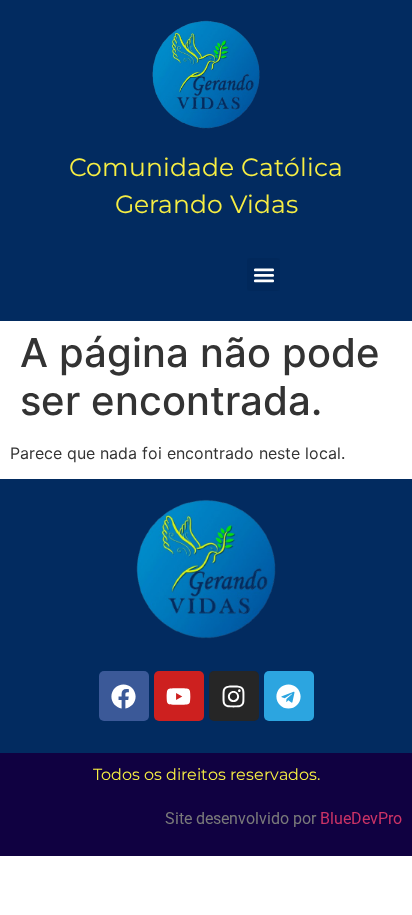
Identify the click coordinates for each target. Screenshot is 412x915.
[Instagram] (234, 696)
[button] (263, 274)
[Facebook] (124, 696)
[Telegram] (289, 696)
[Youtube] (179, 696)
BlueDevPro (361, 818)
